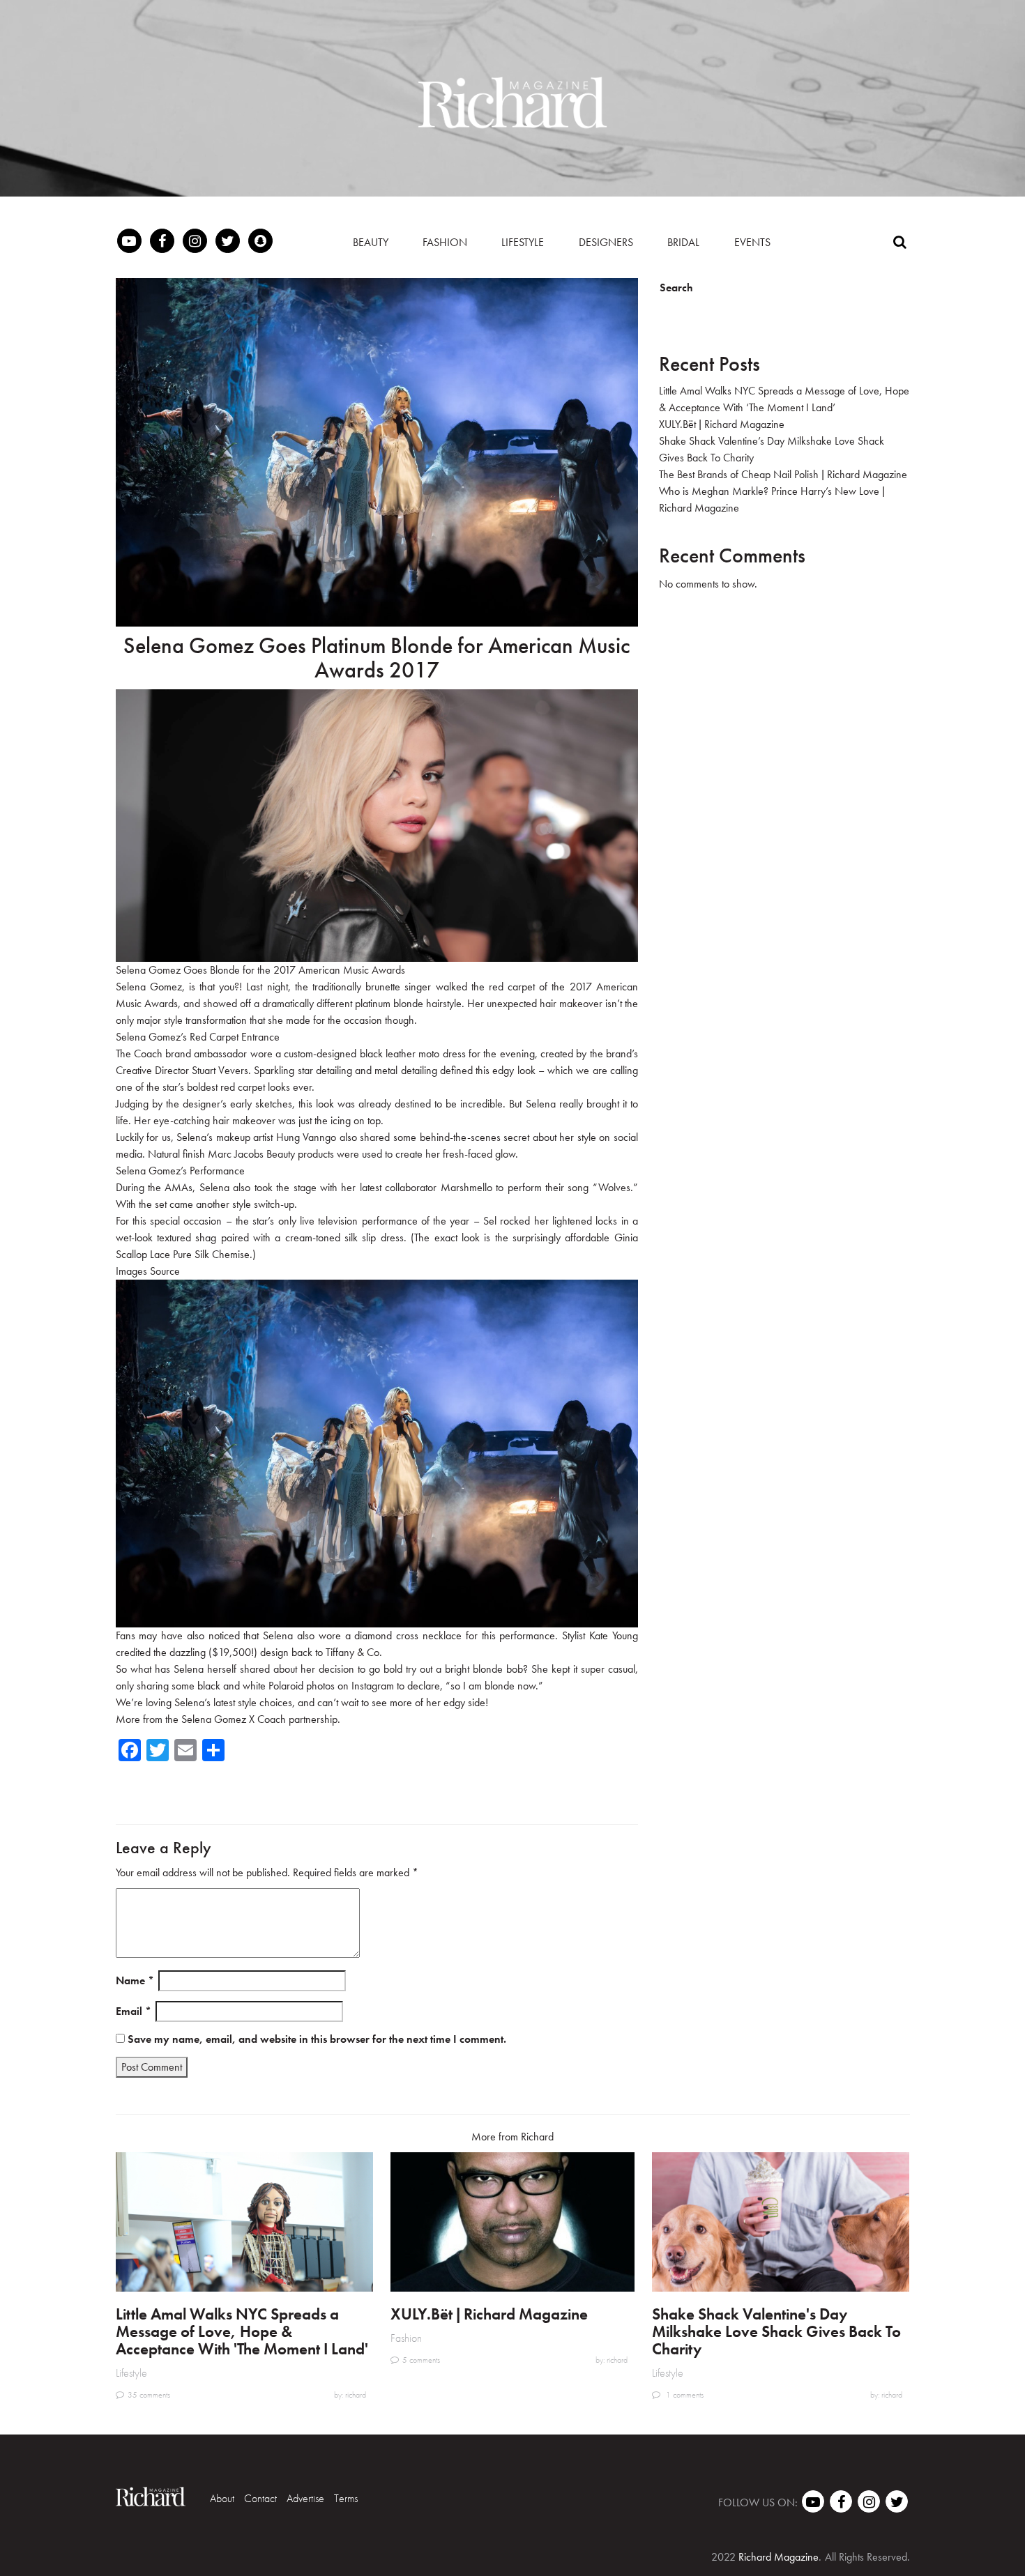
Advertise (305, 2498)
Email (134, 2011)
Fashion (445, 242)
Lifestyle (523, 242)
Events (752, 242)
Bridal (683, 242)
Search (676, 287)
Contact (260, 2498)
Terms (346, 2498)
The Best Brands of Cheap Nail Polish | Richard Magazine (783, 474)
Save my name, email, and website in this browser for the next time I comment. (317, 2039)
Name (135, 1980)
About (222, 2498)
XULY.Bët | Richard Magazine (722, 424)
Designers (606, 242)
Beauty (371, 242)
